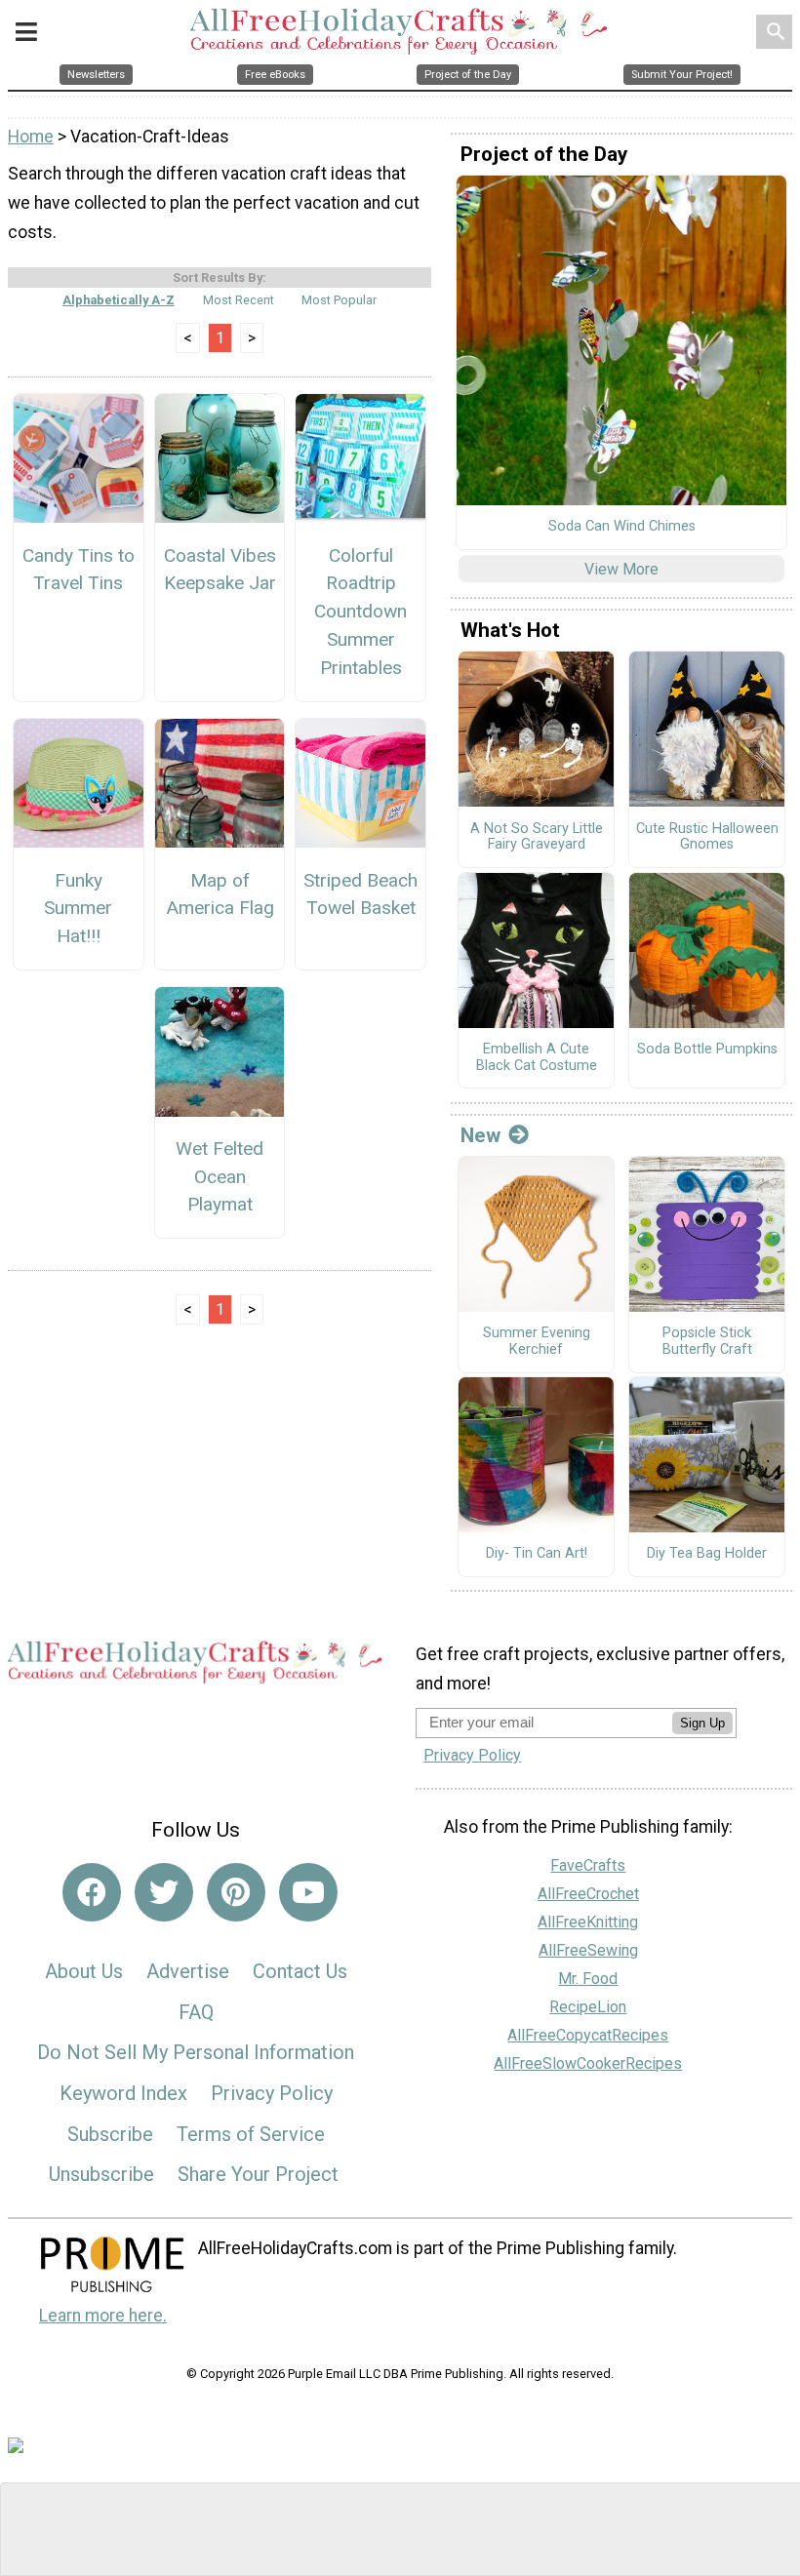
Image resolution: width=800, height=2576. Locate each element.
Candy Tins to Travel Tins (79, 570)
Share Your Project (258, 2174)
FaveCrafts (588, 1865)
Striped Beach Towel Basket (360, 894)
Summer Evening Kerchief (537, 1342)
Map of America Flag (220, 894)
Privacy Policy (272, 2093)
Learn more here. (103, 2316)
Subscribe (110, 2134)
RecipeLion (588, 2007)
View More (621, 569)
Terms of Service (251, 2134)
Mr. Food (588, 1979)
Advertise (188, 1971)
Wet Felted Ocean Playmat (220, 1177)
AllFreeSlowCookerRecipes (588, 2063)
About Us (84, 1971)
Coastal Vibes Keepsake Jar (220, 570)
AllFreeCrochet (588, 1894)
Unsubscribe (101, 2174)
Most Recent (239, 300)
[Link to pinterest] (236, 1892)
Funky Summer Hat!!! (78, 909)
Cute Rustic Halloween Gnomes (707, 837)
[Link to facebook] (92, 1892)
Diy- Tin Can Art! (537, 1554)
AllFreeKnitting (588, 1922)
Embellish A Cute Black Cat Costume (537, 1058)
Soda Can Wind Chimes (622, 527)
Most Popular (339, 300)
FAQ (196, 2012)
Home (31, 137)
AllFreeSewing (588, 1950)
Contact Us (300, 1971)
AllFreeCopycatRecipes (588, 2035)
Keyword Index (123, 2093)
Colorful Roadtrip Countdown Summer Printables (360, 612)
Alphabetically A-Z (119, 300)
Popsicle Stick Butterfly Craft (707, 1342)
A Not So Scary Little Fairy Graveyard (537, 837)
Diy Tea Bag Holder (707, 1554)
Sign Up (702, 1723)
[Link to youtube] (308, 1892)
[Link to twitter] (164, 1892)
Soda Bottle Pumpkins (707, 1050)
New (480, 1135)
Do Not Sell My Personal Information (196, 2052)
